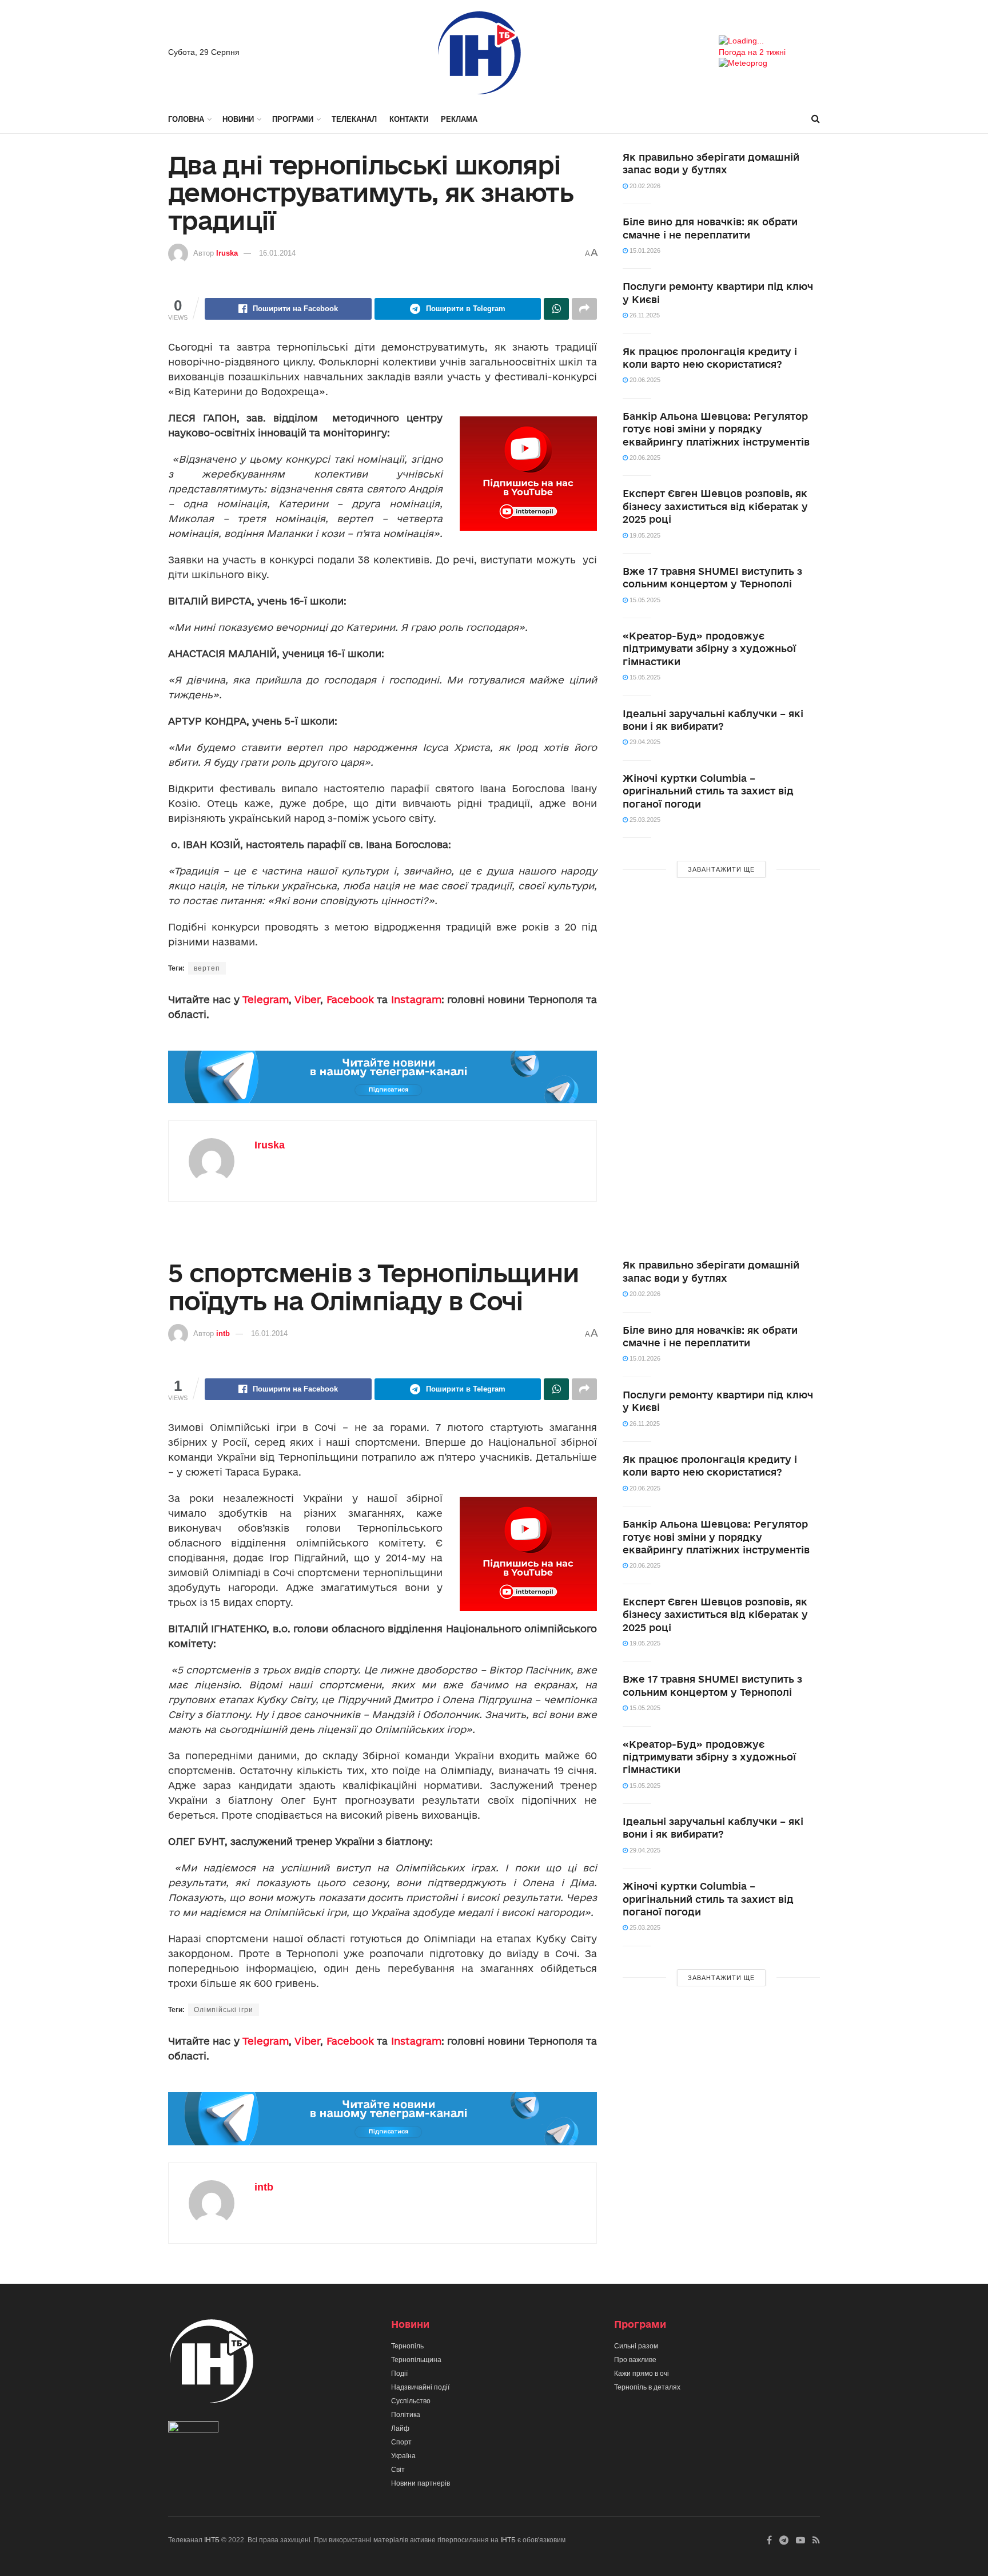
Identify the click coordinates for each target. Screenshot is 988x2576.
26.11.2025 (644, 315)
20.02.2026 (644, 186)
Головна (186, 119)
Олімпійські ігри (224, 2010)
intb (223, 1333)
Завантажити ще (721, 869)
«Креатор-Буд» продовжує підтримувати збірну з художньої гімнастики (709, 649)
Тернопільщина (416, 2360)
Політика (406, 2415)
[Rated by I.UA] (193, 2429)
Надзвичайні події (420, 2387)
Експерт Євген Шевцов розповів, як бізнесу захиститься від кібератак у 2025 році (715, 506)
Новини (238, 119)
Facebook (350, 999)
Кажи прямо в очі (642, 2374)
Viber (307, 999)
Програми (293, 119)
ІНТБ (212, 2540)
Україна (403, 2456)
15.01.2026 (644, 251)
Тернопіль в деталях (647, 2387)
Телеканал (354, 119)
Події (399, 2374)
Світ (398, 2470)
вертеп (207, 968)
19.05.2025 (644, 535)
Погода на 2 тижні (752, 52)
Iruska (227, 253)
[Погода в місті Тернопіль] (769, 41)
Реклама (459, 119)
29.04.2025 (644, 742)
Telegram (266, 999)
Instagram (416, 999)
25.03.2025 (644, 820)
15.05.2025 (644, 600)
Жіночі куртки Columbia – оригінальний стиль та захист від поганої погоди (708, 791)
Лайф (400, 2428)
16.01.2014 (277, 253)
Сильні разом (636, 2346)
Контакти (409, 119)
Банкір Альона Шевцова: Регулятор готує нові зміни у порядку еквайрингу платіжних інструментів (716, 429)
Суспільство (411, 2401)
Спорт (401, 2442)
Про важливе (635, 2360)
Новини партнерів (421, 2483)
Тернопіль (407, 2346)
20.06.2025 (644, 380)
